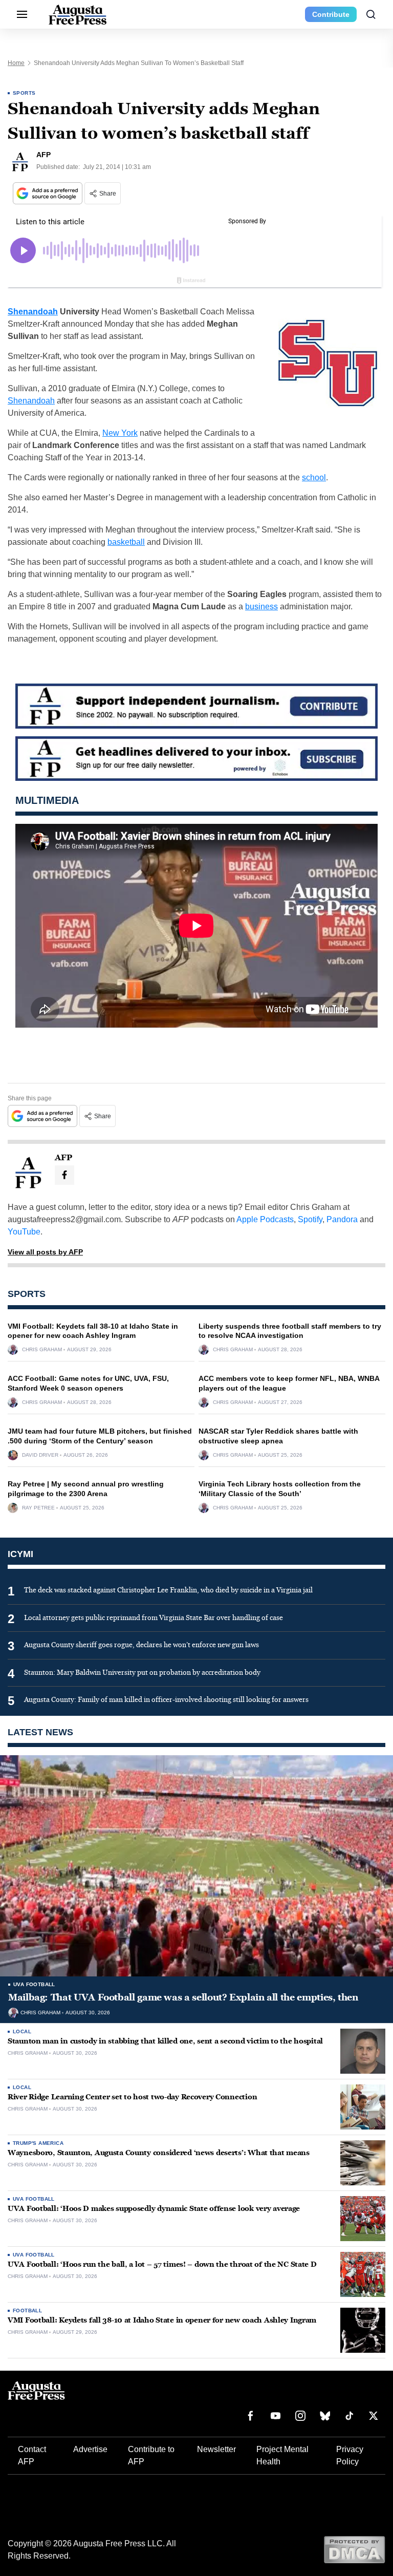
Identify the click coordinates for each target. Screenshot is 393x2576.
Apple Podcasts (265, 1219)
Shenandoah (33, 312)
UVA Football (34, 1984)
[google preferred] (49, 193)
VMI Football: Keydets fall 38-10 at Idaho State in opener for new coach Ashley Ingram (162, 2320)
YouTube (24, 1232)
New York (120, 433)
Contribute (331, 14)
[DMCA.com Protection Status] (354, 2549)
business (261, 606)
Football (27, 2311)
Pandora (342, 1219)
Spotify (310, 1219)
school (314, 477)
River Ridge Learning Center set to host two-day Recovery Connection (132, 2097)
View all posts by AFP (45, 1252)
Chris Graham (42, 1350)
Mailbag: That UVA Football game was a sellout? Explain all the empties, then (183, 1997)
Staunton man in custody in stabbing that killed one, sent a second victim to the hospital (165, 2041)
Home (16, 63)
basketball (126, 542)
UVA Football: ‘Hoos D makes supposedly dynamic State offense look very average (154, 2209)
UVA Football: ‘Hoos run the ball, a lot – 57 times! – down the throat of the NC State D (162, 2264)
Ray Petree (38, 1508)
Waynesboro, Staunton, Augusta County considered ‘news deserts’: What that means (159, 2153)
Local (22, 2031)
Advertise (90, 2449)
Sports (24, 93)
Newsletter (216, 2449)
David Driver (40, 1455)
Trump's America (38, 2143)
